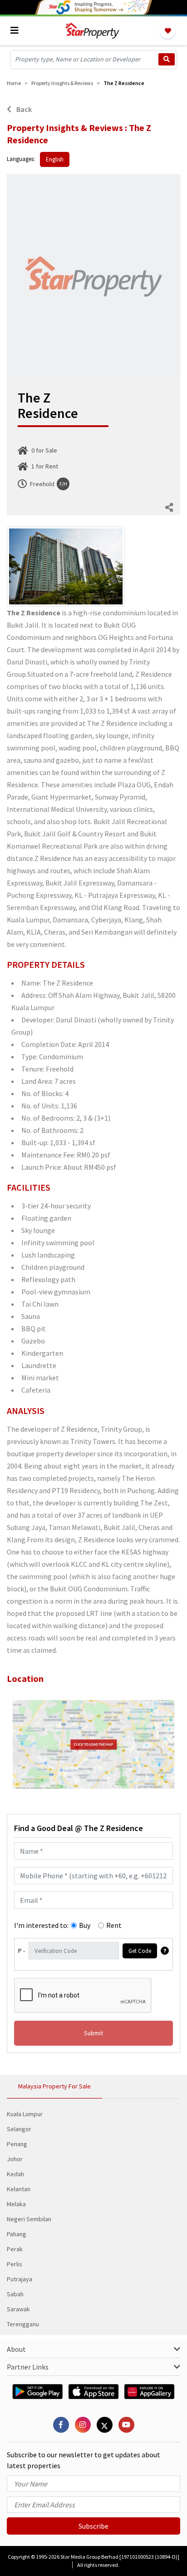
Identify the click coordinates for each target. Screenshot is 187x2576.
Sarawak (18, 2309)
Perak (15, 2249)
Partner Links (28, 2367)
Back (23, 109)
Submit (93, 2033)
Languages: (21, 159)
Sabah (15, 2294)
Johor (15, 2159)
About (16, 2349)
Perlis (15, 2264)
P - (22, 1951)
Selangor (19, 2129)
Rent (114, 1925)
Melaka (16, 2204)
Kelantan (19, 2189)
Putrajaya (20, 2279)
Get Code (140, 1951)
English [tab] (55, 159)
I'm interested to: (41, 1925)
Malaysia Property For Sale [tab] (54, 2086)
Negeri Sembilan (29, 2219)
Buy (85, 1925)
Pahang (17, 2234)
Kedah (15, 2174)
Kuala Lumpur (25, 2114)
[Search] (167, 59)
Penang (17, 2144)
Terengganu (23, 2324)
